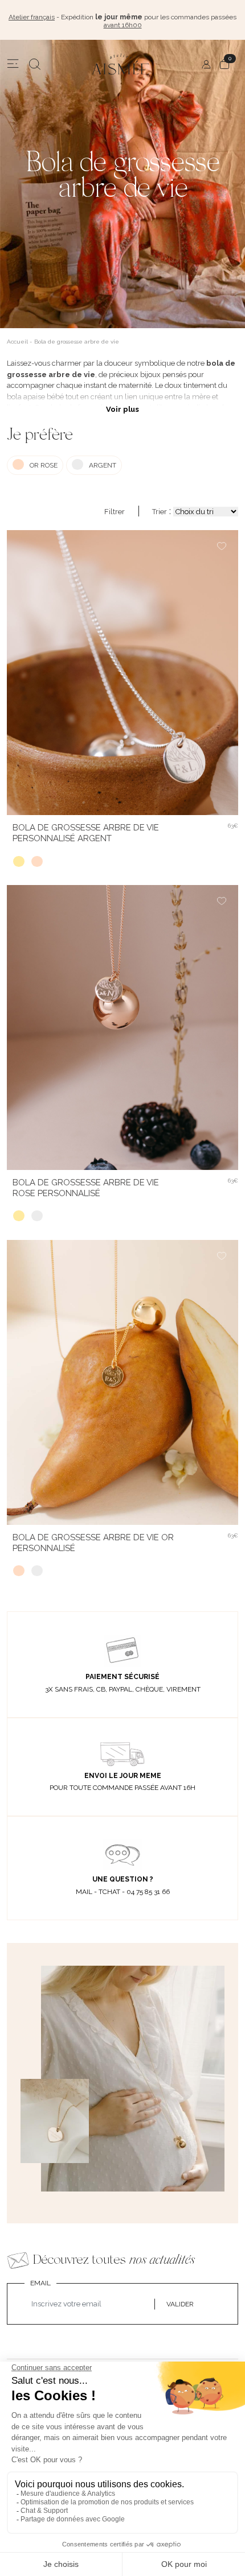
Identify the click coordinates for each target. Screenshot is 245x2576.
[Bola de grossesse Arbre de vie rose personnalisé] (37, 862)
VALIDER (180, 2304)
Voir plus (122, 409)
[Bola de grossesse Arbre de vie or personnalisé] (19, 862)
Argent (103, 465)
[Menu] (13, 64)
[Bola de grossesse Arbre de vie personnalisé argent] (37, 1216)
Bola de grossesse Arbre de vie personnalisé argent (86, 833)
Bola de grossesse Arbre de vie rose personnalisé (86, 1188)
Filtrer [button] (115, 512)
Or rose (44, 465)
